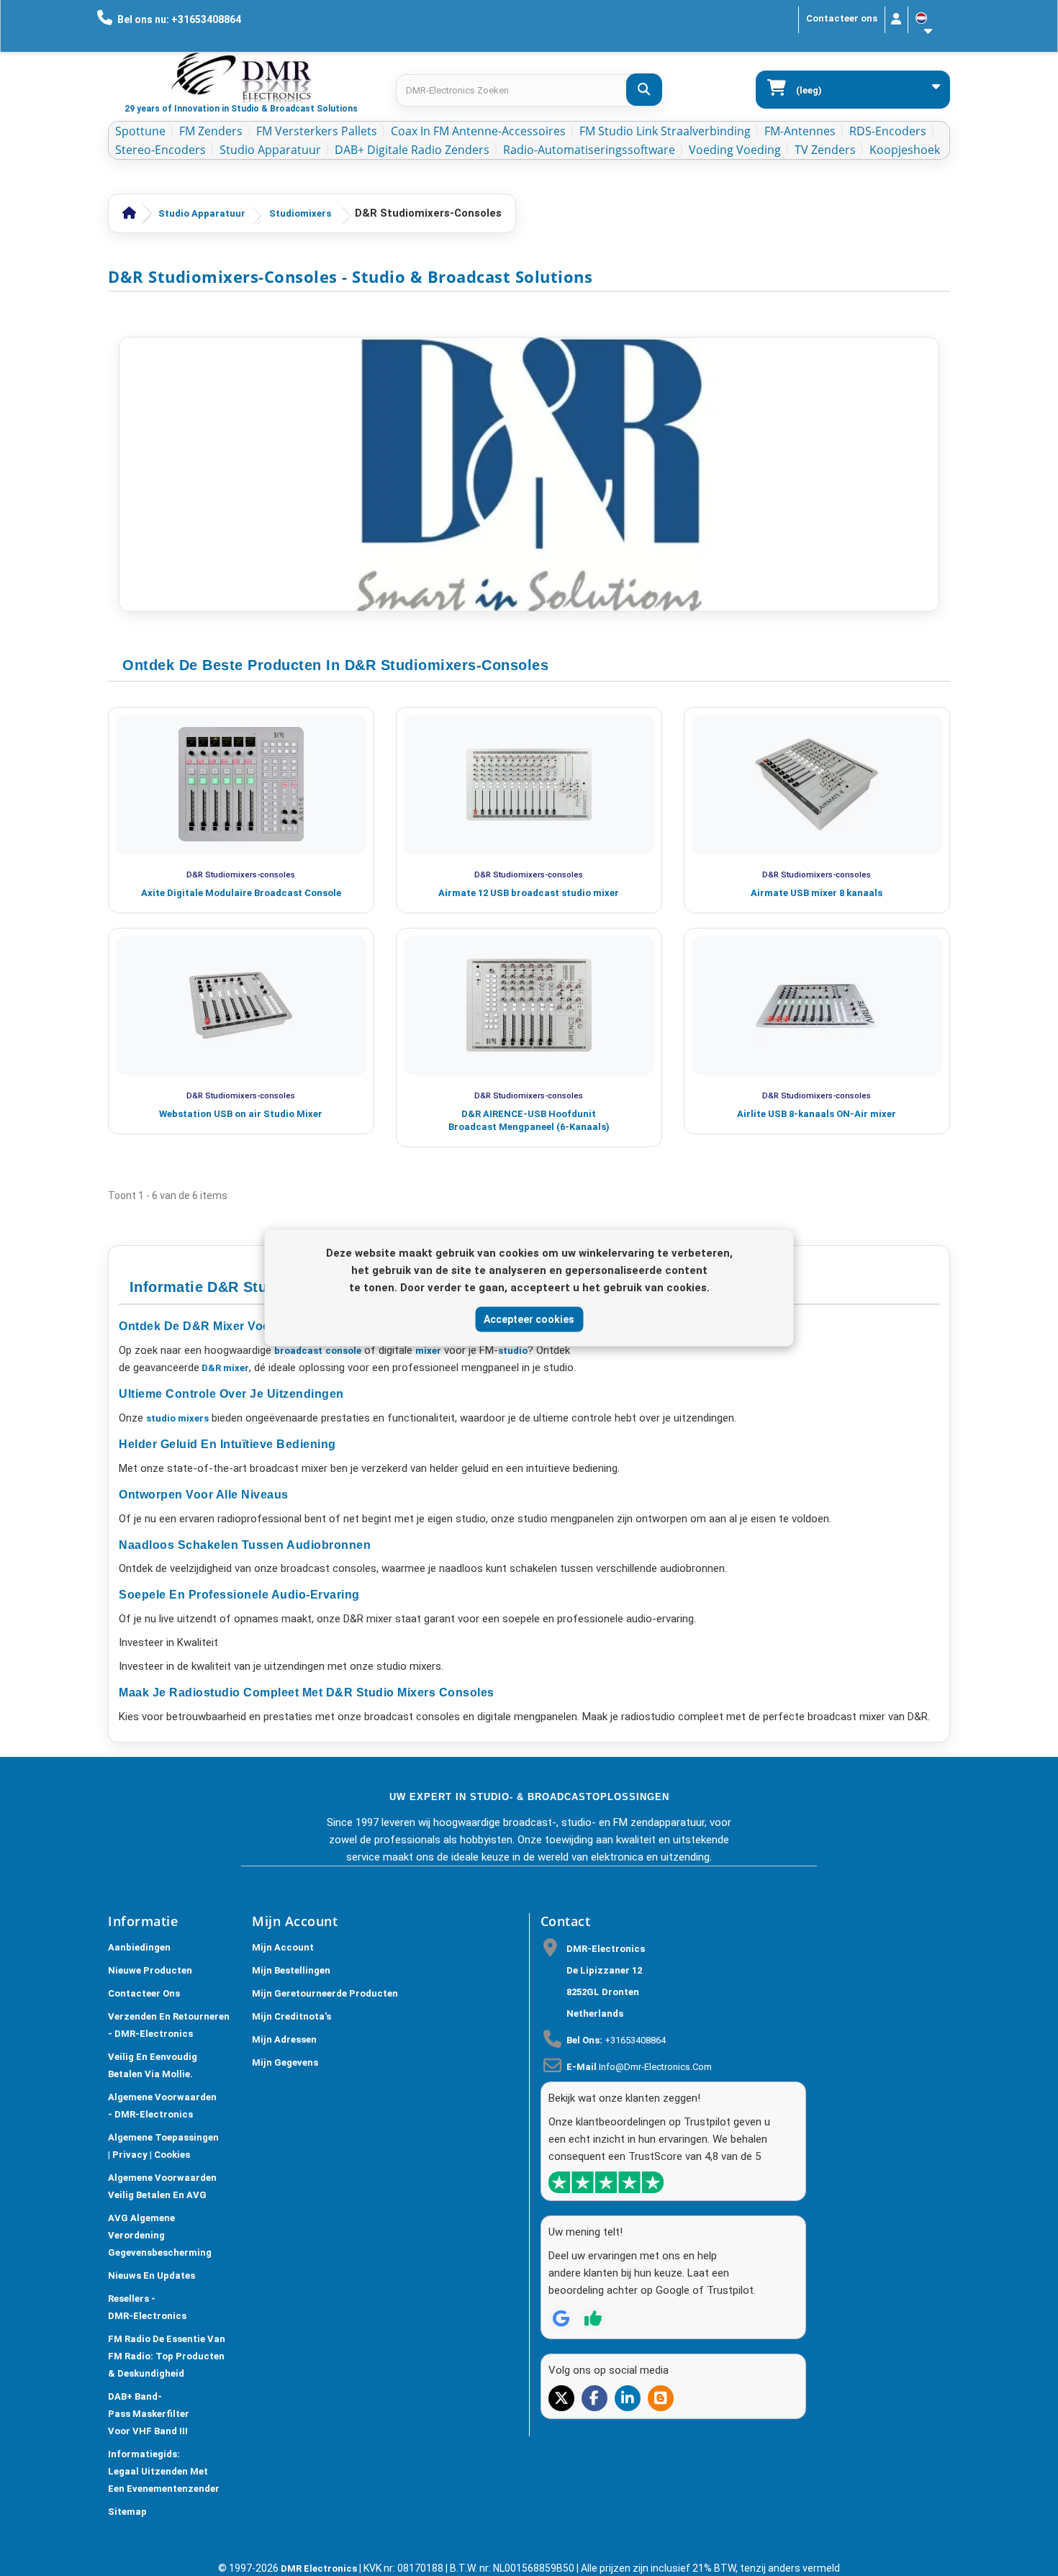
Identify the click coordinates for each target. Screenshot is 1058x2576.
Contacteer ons (842, 18)
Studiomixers (300, 213)
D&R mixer (224, 1368)
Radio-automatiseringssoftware (589, 150)
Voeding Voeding (735, 150)
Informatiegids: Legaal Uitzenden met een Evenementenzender (164, 2471)
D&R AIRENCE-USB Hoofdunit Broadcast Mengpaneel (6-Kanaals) (529, 1120)
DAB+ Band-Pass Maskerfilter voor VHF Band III (149, 2414)
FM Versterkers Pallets (317, 131)
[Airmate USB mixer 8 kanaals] (817, 785)
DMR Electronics (320, 2568)
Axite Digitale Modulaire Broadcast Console (241, 893)
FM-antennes (800, 131)
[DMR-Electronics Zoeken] (644, 90)
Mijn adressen (284, 2039)
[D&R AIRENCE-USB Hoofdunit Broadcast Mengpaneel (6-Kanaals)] (529, 1005)
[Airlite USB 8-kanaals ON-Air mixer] (817, 1005)
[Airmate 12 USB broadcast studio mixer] (529, 785)
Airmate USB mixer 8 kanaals (817, 893)
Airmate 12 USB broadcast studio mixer (529, 893)
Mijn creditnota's (291, 2016)
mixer (428, 1351)
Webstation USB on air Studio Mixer (241, 1114)
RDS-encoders (888, 131)
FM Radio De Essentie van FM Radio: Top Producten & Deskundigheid (167, 2356)
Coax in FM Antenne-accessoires (478, 131)
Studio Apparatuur (270, 150)
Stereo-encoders (160, 150)
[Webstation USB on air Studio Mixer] (241, 1005)
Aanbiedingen (139, 1947)
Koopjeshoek (905, 150)
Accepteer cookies (529, 1319)
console (343, 1351)
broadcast (298, 1351)
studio (513, 1351)
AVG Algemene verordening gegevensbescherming (160, 2235)
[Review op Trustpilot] (593, 2318)
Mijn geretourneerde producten (325, 1993)
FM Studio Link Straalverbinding (665, 131)
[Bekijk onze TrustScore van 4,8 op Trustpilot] (606, 2182)
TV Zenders (825, 150)
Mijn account (283, 1947)
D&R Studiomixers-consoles (241, 875)
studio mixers (177, 1418)
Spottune (140, 131)
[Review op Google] (561, 2318)
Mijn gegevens (285, 2062)
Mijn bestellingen (291, 1970)
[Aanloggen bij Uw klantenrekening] (896, 20)
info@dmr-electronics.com (655, 2067)
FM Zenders (211, 131)
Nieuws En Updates (152, 2276)
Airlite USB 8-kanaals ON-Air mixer (817, 1114)
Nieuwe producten (150, 1970)
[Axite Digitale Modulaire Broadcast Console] (241, 785)
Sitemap (127, 2512)
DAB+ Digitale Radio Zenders (412, 150)
